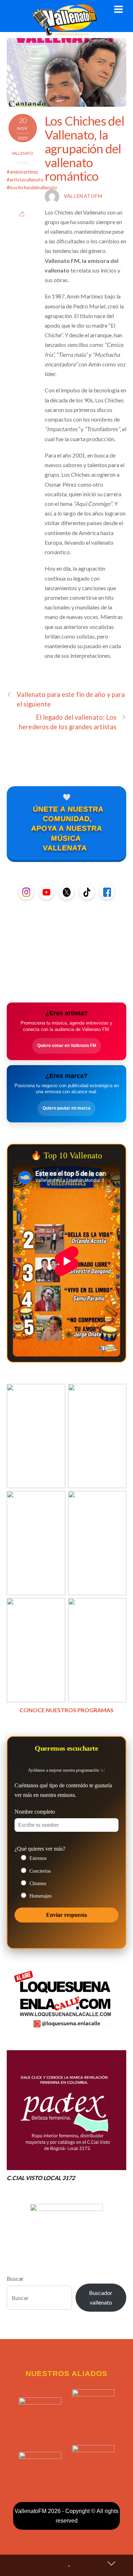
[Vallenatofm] (66, 32)
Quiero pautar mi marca (66, 1108)
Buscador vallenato (101, 2297)
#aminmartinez (22, 172)
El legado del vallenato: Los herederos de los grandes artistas (68, 722)
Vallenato (23, 153)
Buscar (15, 2278)
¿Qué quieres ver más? (40, 1849)
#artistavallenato (25, 180)
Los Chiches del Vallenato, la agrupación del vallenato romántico (84, 148)
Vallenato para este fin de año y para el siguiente (71, 699)
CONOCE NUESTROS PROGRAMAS (66, 1710)
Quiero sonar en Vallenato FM (67, 1046)
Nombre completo (35, 1812)
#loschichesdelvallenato (32, 187)
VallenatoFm (83, 196)
